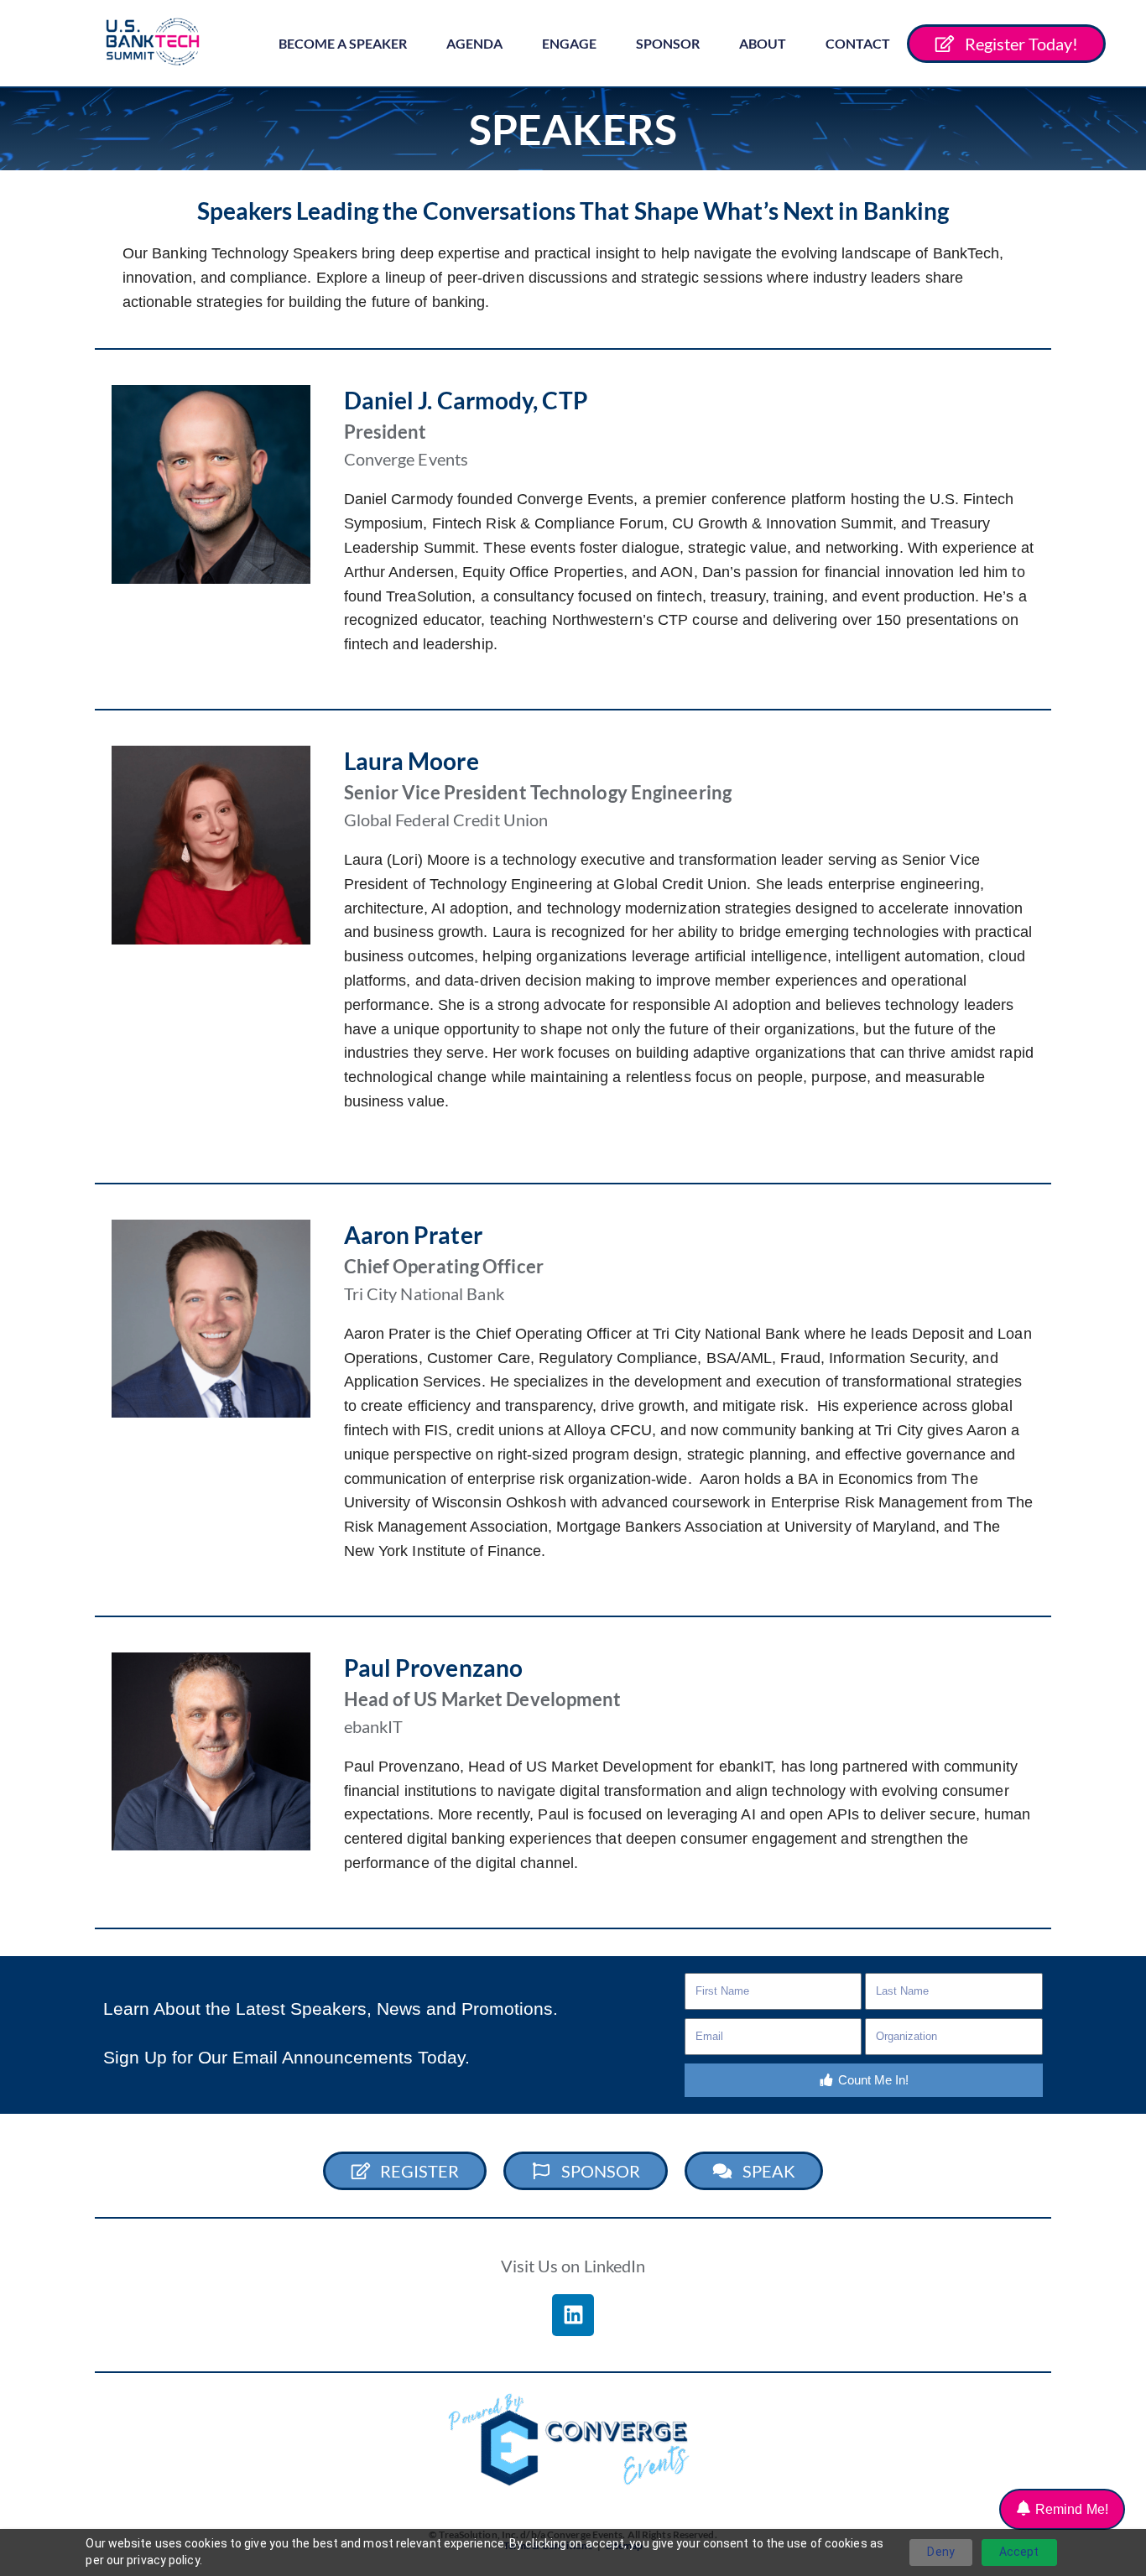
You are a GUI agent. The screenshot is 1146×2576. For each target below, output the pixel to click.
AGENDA (474, 43)
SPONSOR (668, 43)
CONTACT (858, 43)
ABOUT (763, 43)
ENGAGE (569, 43)
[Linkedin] (573, 2315)
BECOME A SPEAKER (343, 43)
